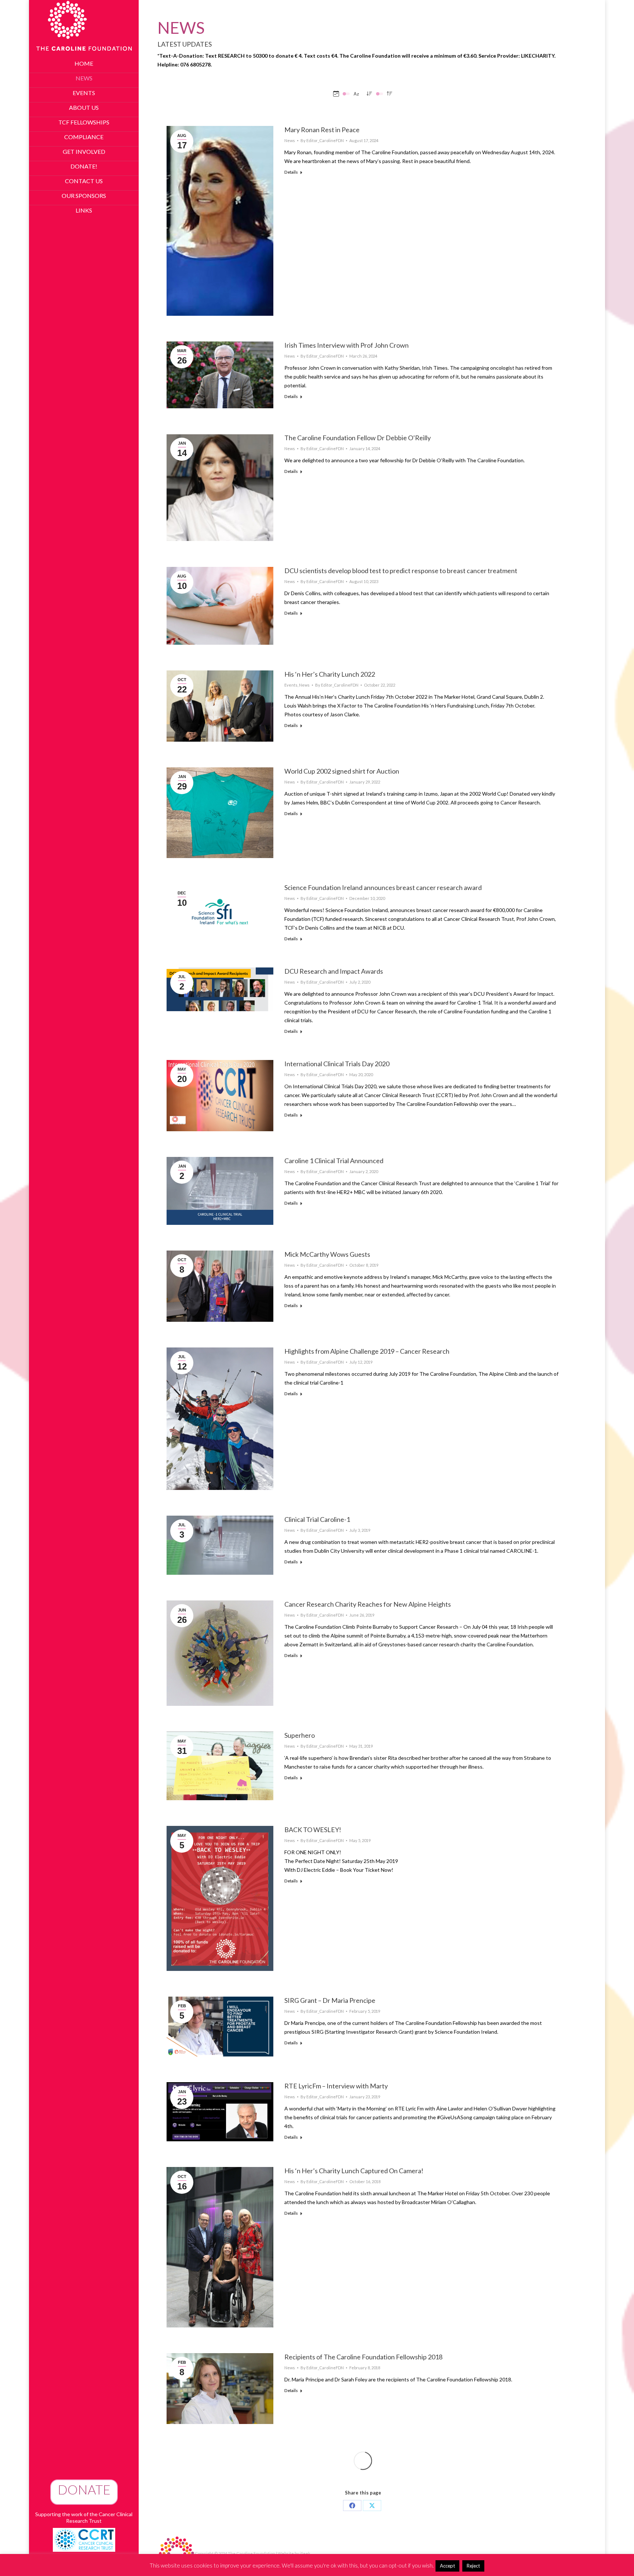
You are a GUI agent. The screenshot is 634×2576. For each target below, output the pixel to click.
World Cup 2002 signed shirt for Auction (342, 771)
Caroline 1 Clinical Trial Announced (334, 1161)
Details (291, 172)
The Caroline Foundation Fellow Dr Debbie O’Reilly (358, 438)
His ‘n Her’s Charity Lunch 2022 (330, 674)
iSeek (305, 2553)
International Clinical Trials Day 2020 (337, 1064)
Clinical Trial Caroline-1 (317, 1519)
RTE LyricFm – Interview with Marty (336, 2086)
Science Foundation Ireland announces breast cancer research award (383, 887)
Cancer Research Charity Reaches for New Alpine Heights (368, 1604)
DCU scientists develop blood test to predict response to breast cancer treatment (401, 571)
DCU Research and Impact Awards (334, 971)
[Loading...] (363, 2461)
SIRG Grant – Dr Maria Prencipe (330, 2000)
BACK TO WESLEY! (313, 1830)
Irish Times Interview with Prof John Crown (347, 345)
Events (291, 685)
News (290, 140)
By (322, 140)
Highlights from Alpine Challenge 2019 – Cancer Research (367, 1351)
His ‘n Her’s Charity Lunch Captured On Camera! (354, 2171)
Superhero (300, 1735)
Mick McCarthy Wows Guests (327, 1254)
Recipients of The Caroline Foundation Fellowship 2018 (363, 2357)
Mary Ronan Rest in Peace (322, 130)
